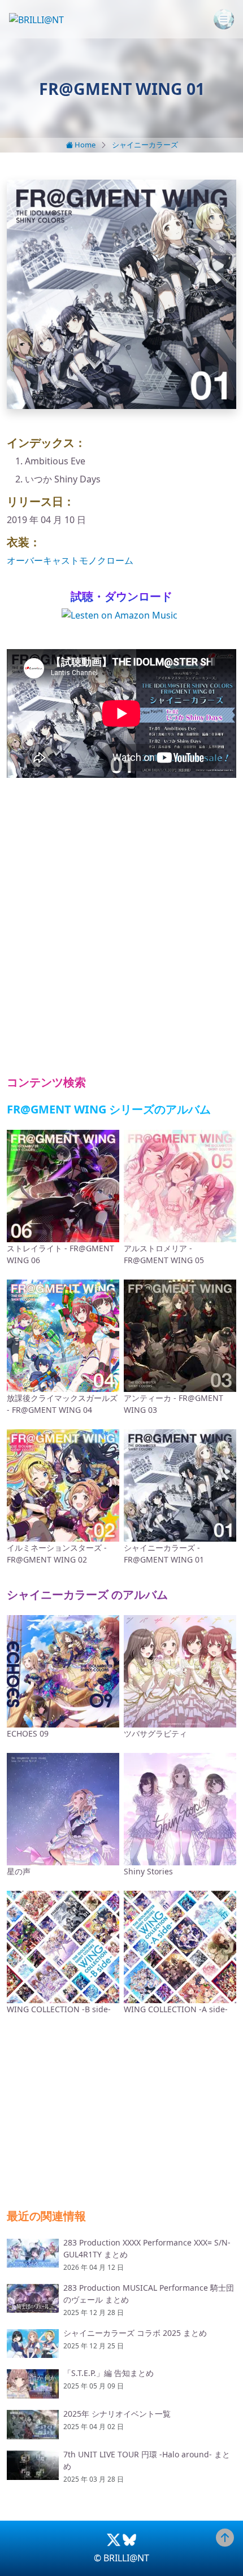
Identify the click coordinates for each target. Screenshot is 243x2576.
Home (84, 145)
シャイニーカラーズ (145, 145)
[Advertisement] (121, 927)
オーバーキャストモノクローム (70, 560)
